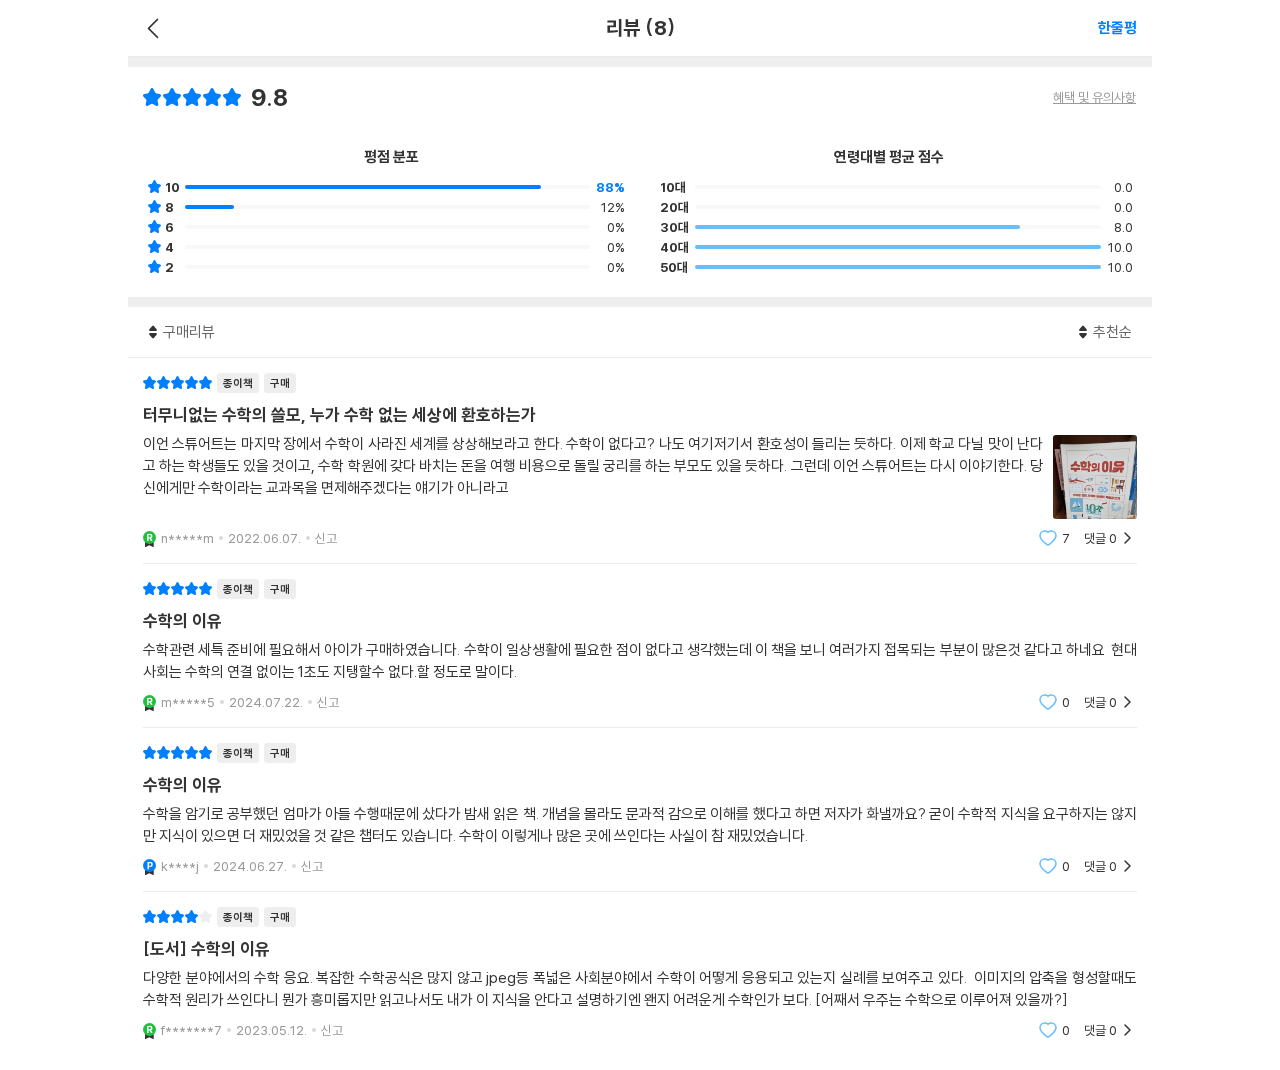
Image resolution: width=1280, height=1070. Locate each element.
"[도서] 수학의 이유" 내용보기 (640, 973)
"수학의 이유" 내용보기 (640, 645)
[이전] (150, 28)
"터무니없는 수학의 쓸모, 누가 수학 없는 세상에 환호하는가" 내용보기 (640, 460)
